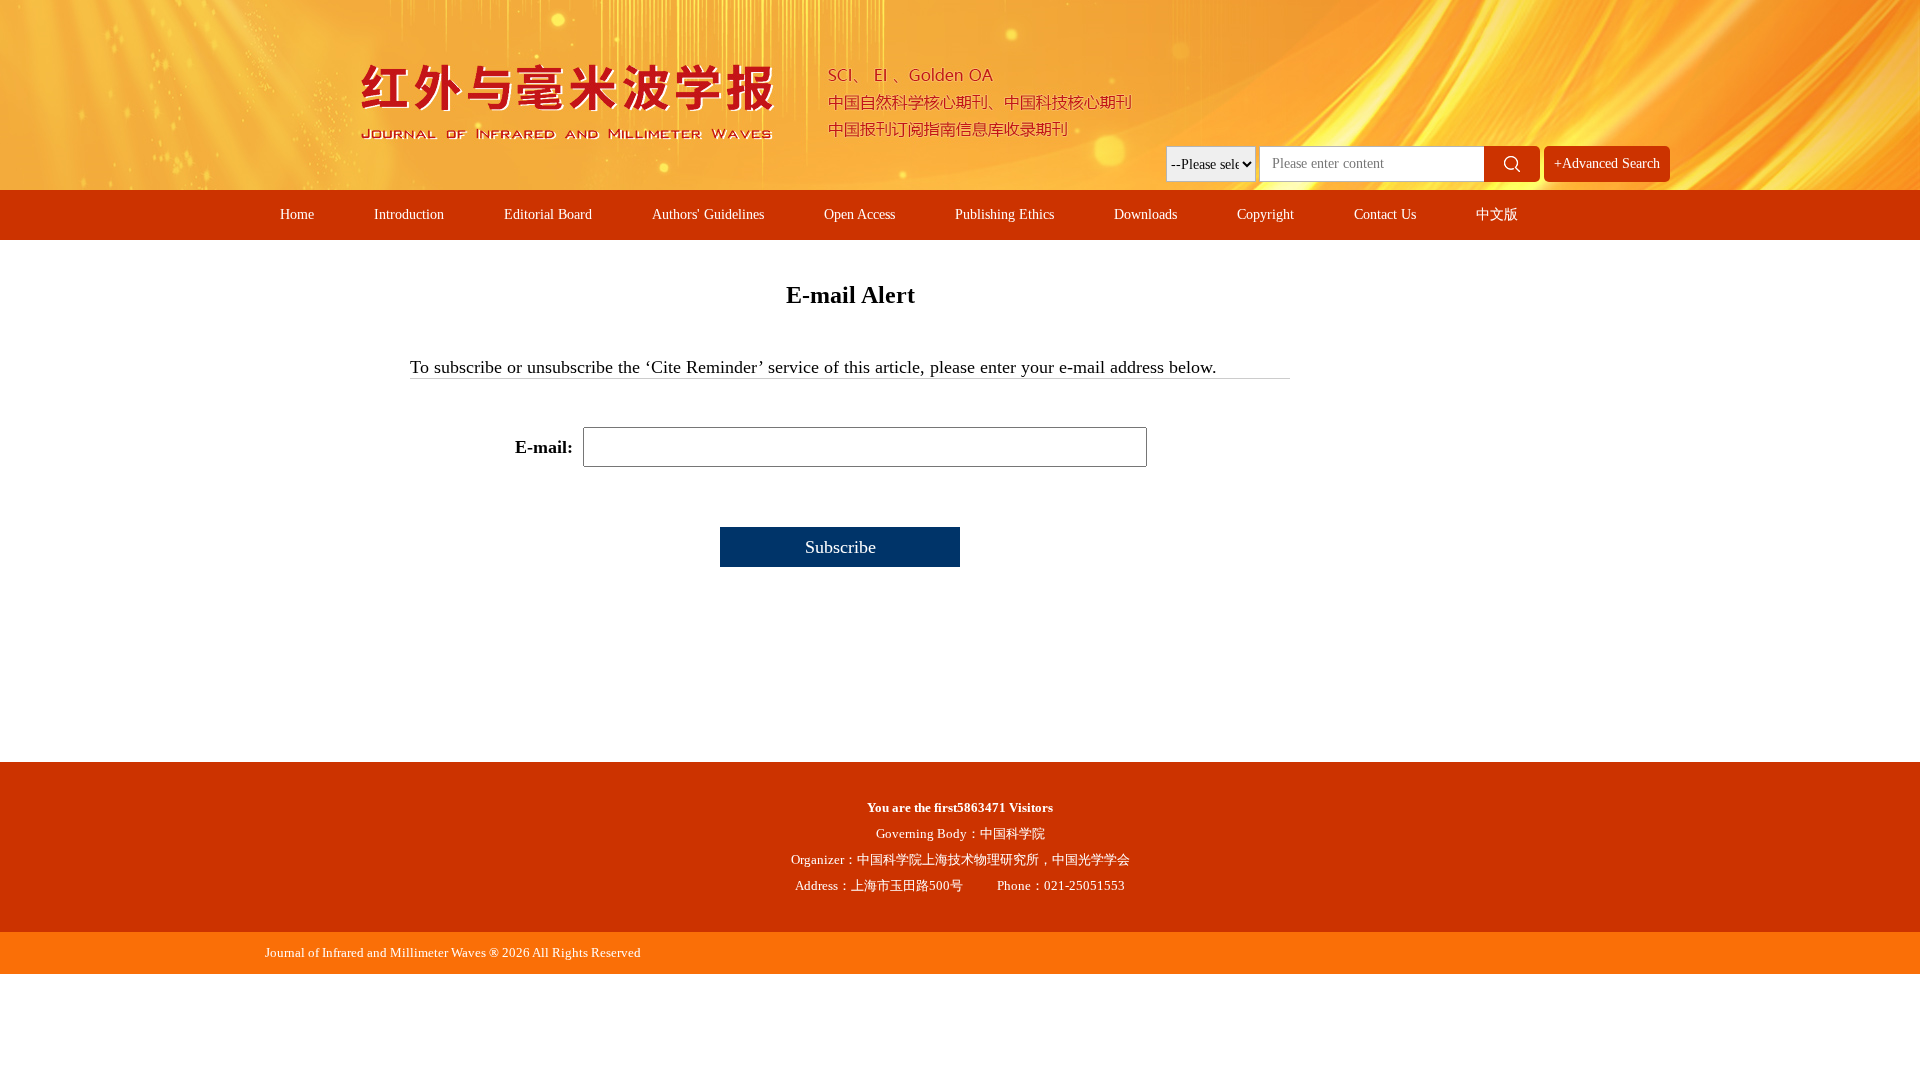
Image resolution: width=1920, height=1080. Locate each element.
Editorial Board (548, 214)
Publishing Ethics (1004, 214)
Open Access (859, 214)
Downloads (1145, 214)
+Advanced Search (1607, 163)
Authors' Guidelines (708, 214)
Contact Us (1385, 214)
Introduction (409, 214)
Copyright (1265, 214)
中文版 (1497, 214)
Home (297, 214)
